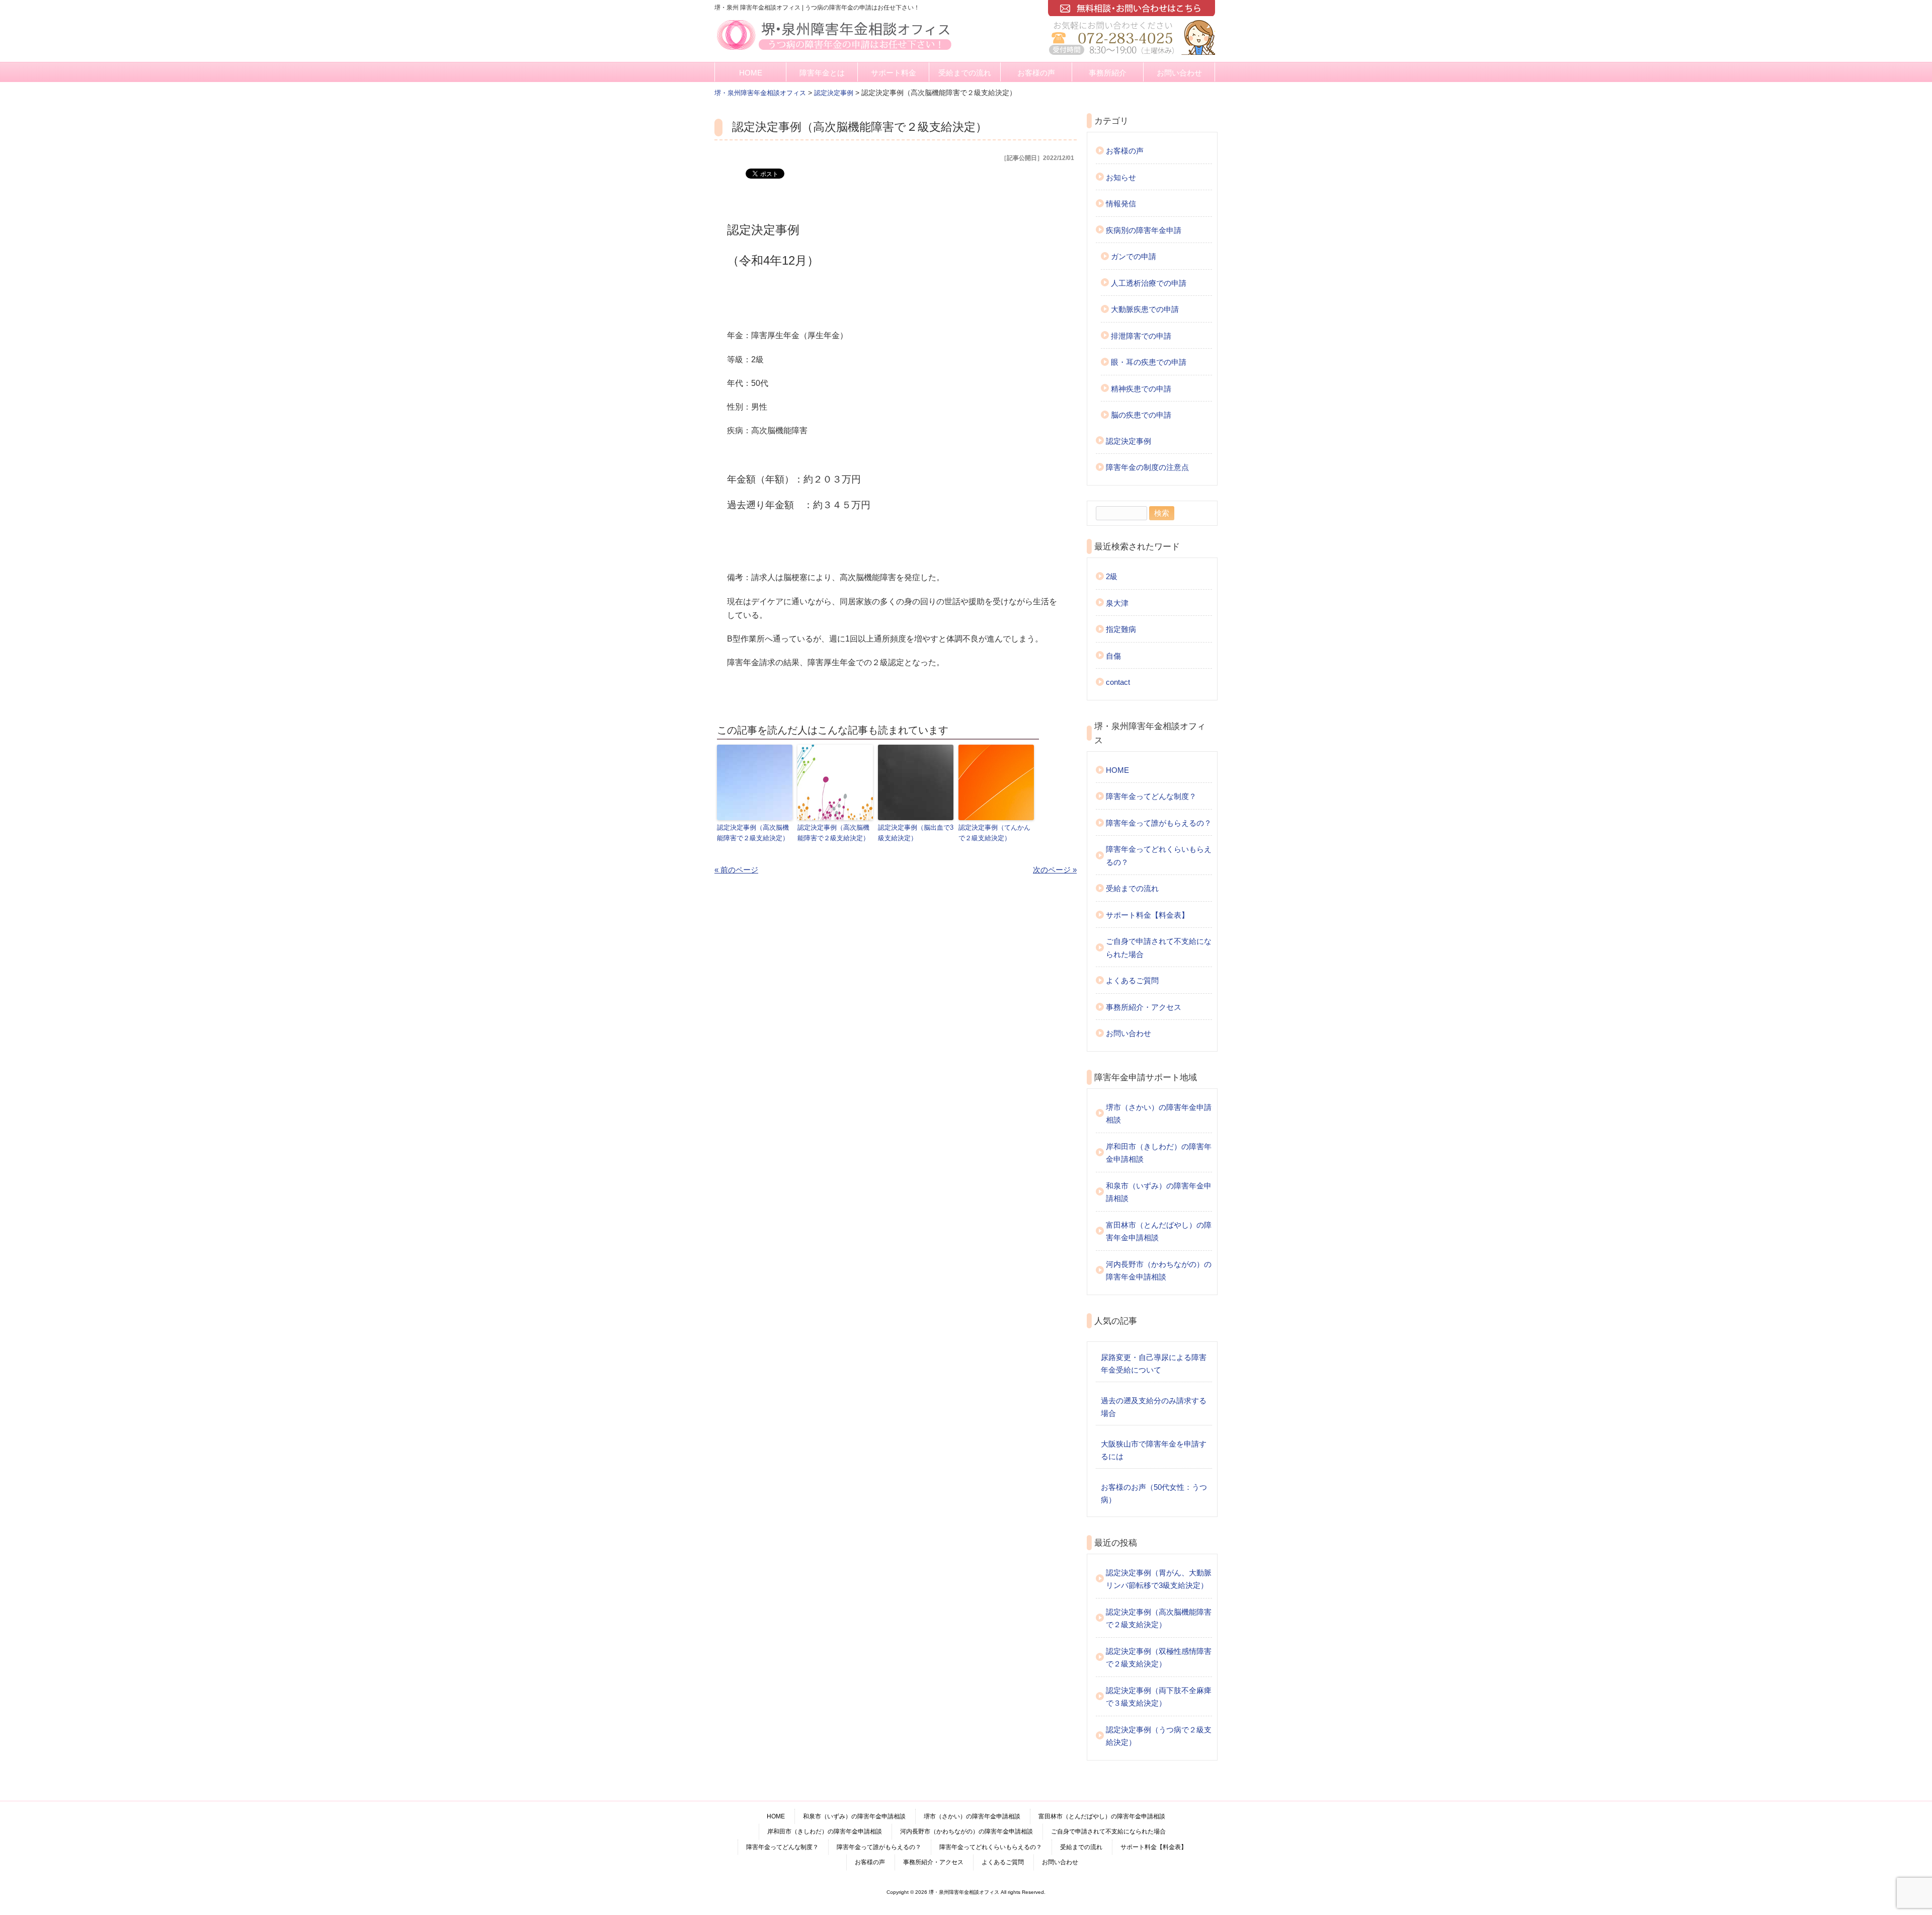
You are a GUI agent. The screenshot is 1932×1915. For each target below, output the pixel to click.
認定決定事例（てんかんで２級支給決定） (994, 833)
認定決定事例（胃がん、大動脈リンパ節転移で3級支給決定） (1159, 1579)
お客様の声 (1036, 73)
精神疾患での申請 (1141, 389)
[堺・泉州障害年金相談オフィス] (834, 51)
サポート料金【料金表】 (1147, 915)
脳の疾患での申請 (1141, 415)
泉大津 (1117, 603)
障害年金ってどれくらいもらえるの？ (1159, 856)
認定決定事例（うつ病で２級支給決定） (1159, 1736)
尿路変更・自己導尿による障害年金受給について (1154, 1364)
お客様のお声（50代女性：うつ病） (1154, 1494)
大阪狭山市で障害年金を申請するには (1154, 1450)
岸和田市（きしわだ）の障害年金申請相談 (1159, 1153)
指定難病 (1121, 629)
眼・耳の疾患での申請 (1149, 362)
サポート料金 (894, 73)
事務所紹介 (1108, 73)
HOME (751, 73)
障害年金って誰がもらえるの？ (1159, 823)
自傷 (1113, 656)
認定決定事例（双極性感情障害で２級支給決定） (1159, 1658)
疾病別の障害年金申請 (1144, 230)
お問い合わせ (1179, 73)
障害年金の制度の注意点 (1147, 467)
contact (1118, 682)
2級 (1112, 576)
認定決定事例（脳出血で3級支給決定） (916, 833)
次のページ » (1055, 870)
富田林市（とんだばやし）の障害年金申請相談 (1159, 1231)
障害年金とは (822, 73)
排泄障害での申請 (1141, 336)
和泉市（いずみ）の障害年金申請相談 (1159, 1192)
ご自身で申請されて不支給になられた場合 (1159, 948)
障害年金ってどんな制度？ (1151, 796)
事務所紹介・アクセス (1144, 1007)
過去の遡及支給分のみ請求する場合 (1154, 1407)
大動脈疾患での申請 (1145, 309)
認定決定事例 (1129, 441)
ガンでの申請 (1134, 256)
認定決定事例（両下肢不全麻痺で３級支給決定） (1159, 1697)
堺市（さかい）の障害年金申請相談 (1159, 1114)
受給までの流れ (965, 73)
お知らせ (1121, 177)
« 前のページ (736, 870)
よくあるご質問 (1132, 980)
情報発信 (1121, 204)
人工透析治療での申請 (1149, 283)
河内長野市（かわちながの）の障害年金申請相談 (1159, 1271)
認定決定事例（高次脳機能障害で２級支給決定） (753, 833)
